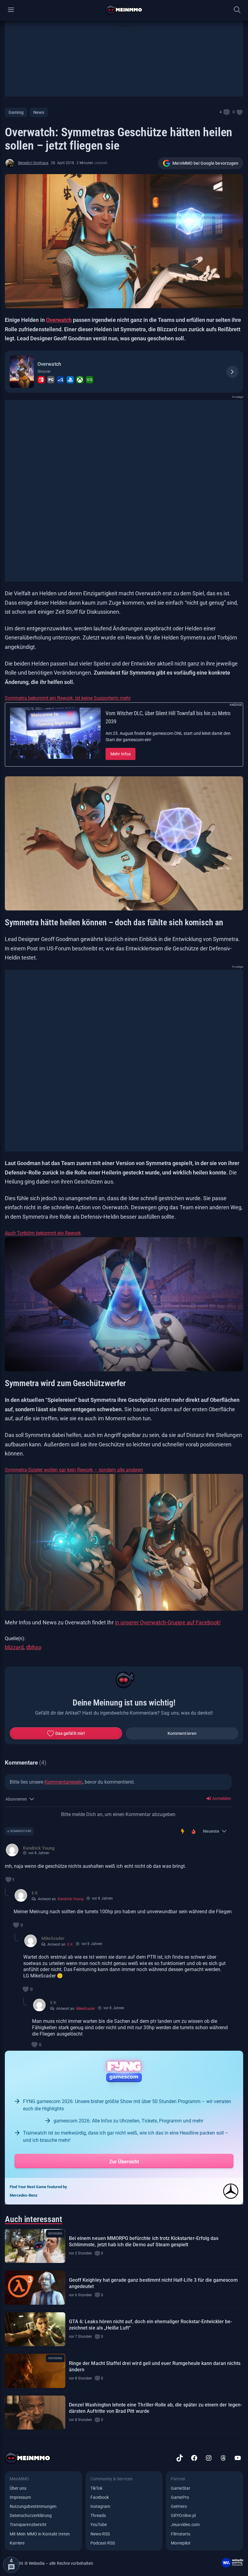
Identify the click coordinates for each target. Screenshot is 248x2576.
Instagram (100, 2506)
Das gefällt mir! (70, 1733)
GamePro (180, 2497)
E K (70, 1944)
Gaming (16, 112)
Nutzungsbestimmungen (33, 2506)
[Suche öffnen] (237, 10)
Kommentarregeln (64, 1782)
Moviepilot (181, 2543)
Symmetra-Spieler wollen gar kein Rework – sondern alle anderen (74, 1470)
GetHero (179, 2506)
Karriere (17, 2543)
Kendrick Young (71, 1899)
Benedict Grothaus (33, 163)
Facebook (100, 2497)
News (39, 112)
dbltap (34, 1647)
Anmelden (221, 1798)
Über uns (18, 2488)
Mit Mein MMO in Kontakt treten (40, 2534)
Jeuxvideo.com (185, 2525)
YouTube (99, 2525)
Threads (98, 2515)
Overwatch (59, 320)
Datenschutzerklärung (31, 2515)
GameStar (180, 2488)
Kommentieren (182, 1733)
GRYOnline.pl (183, 2515)
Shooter (44, 372)
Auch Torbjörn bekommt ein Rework (43, 1233)
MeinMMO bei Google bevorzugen (205, 163)
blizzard (14, 1647)
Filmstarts (181, 2534)
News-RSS (100, 2534)
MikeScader (86, 2009)
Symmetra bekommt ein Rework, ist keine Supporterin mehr (68, 698)
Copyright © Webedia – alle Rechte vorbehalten (49, 2563)
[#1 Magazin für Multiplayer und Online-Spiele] (124, 10)
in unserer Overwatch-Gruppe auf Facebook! (168, 1622)
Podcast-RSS (103, 2543)
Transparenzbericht (28, 2525)
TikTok (96, 2488)
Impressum (20, 2497)
